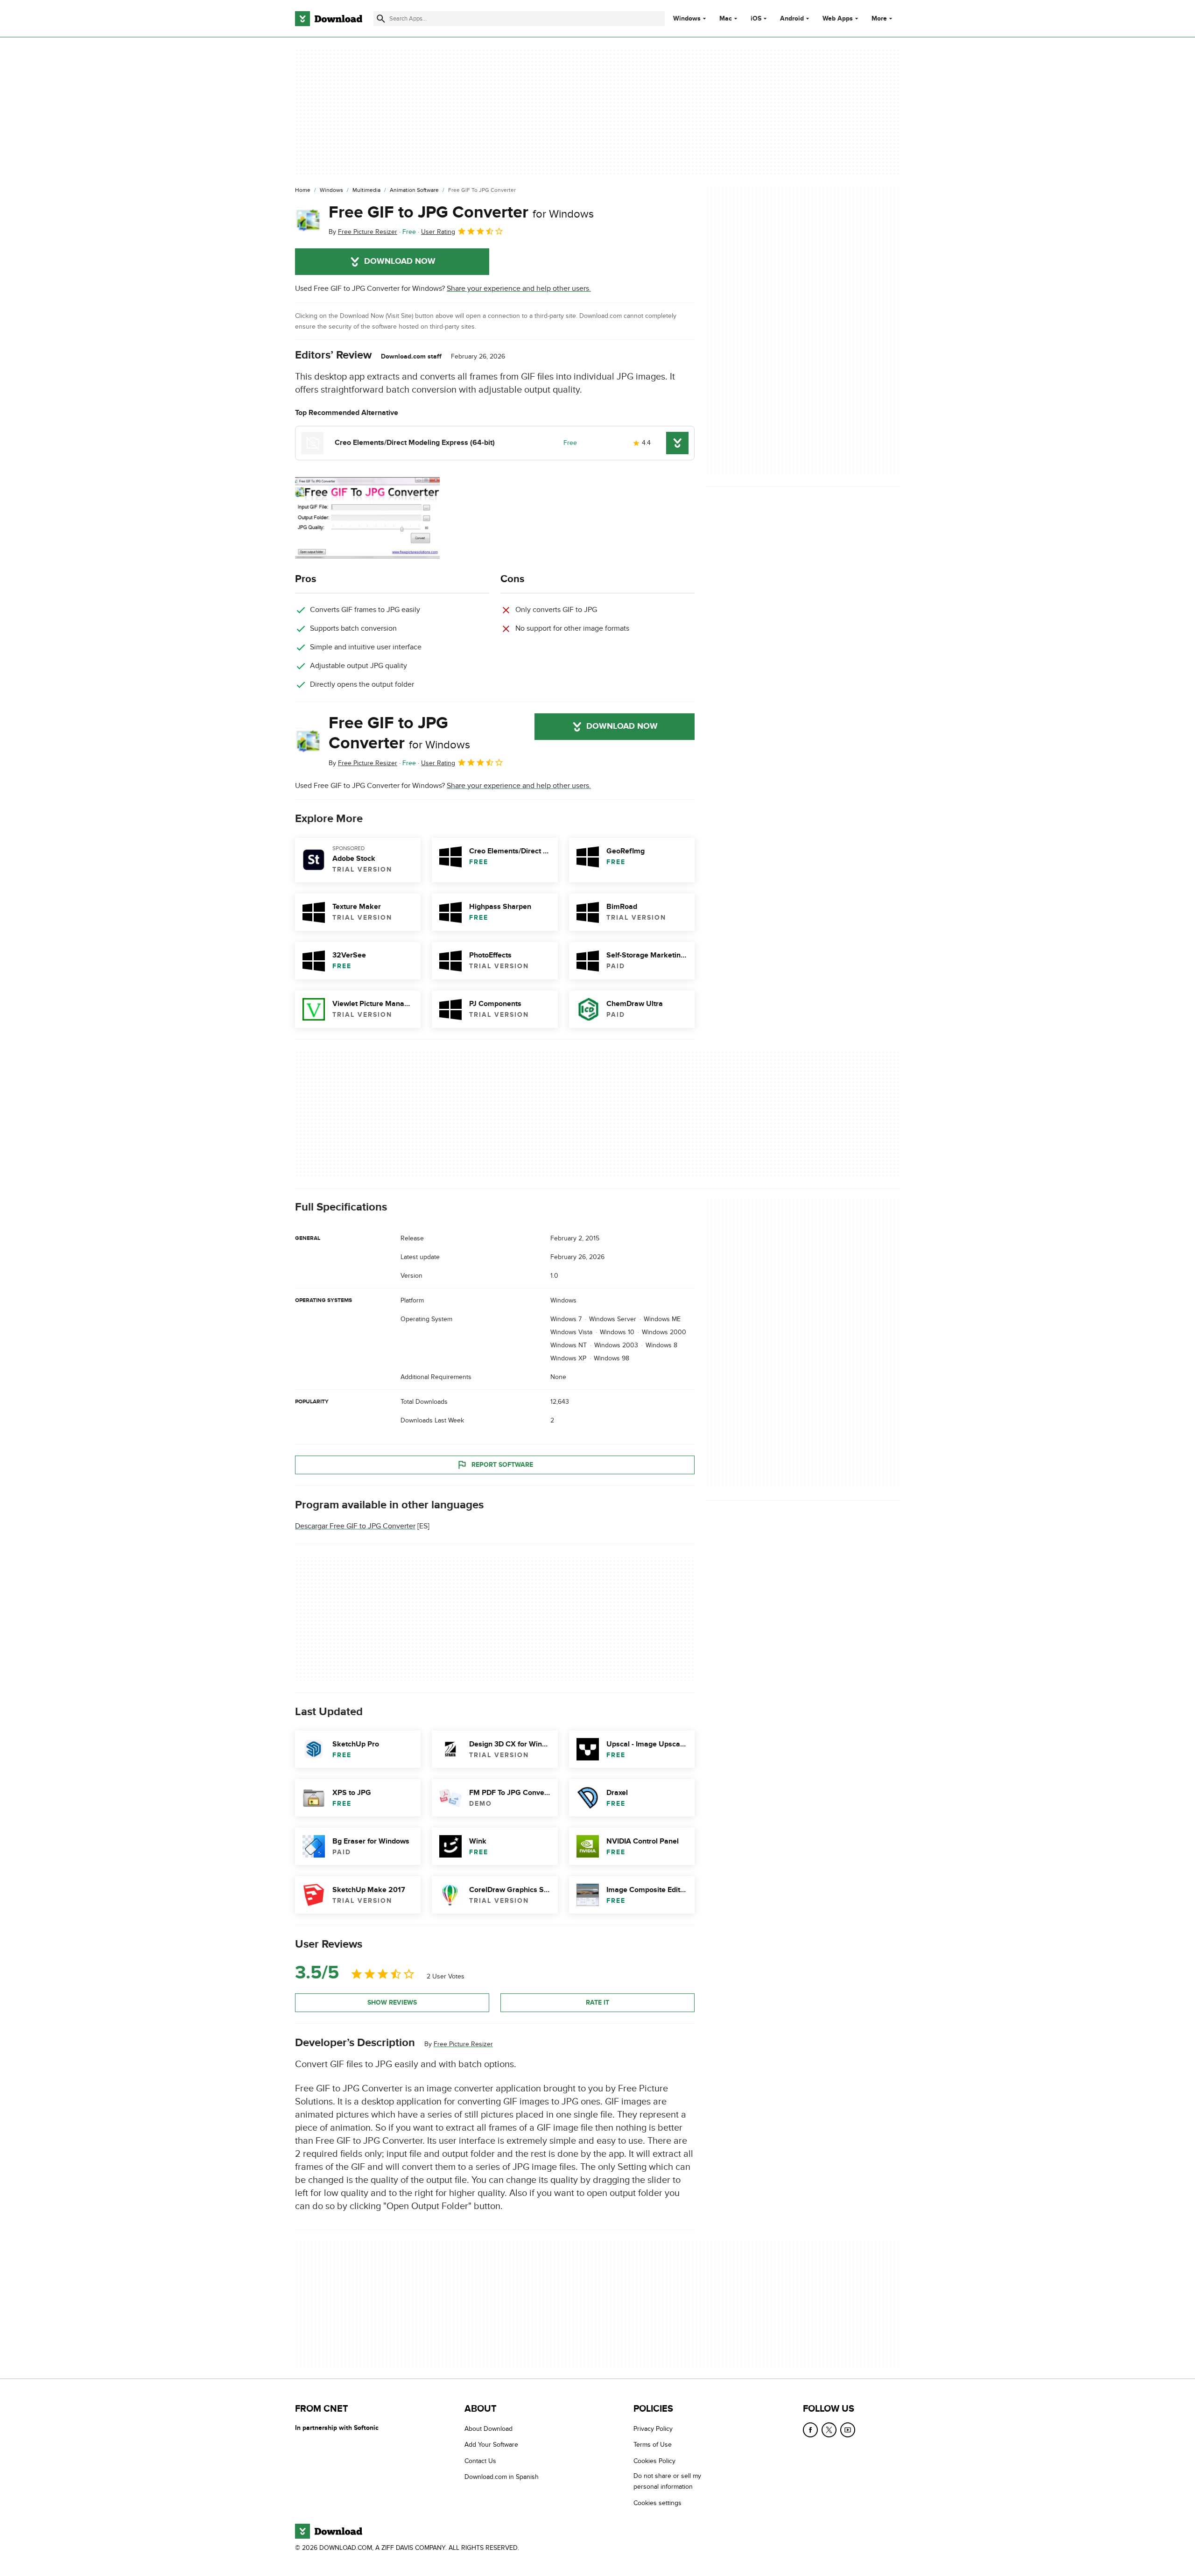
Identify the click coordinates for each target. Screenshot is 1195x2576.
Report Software (502, 1465)
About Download (489, 2429)
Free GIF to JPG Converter (461, 212)
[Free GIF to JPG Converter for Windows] (308, 220)
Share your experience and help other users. (519, 289)
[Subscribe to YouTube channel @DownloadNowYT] (848, 2430)
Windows (687, 19)
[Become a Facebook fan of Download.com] (810, 2430)
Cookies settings (657, 2503)
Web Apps (838, 19)
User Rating (438, 232)
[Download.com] (329, 19)
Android (792, 19)
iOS (756, 19)
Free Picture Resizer (463, 2044)
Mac (726, 19)
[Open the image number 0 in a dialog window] (367, 518)
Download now (400, 261)
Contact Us (480, 2461)
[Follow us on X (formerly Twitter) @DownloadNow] (829, 2430)
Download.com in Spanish (502, 2477)
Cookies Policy (654, 2461)
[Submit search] (381, 19)
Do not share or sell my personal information (667, 2481)
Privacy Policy (653, 2429)
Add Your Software (491, 2445)
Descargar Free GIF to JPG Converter (355, 1526)
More (879, 18)
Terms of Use (653, 2445)
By (363, 232)
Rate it (597, 2002)
